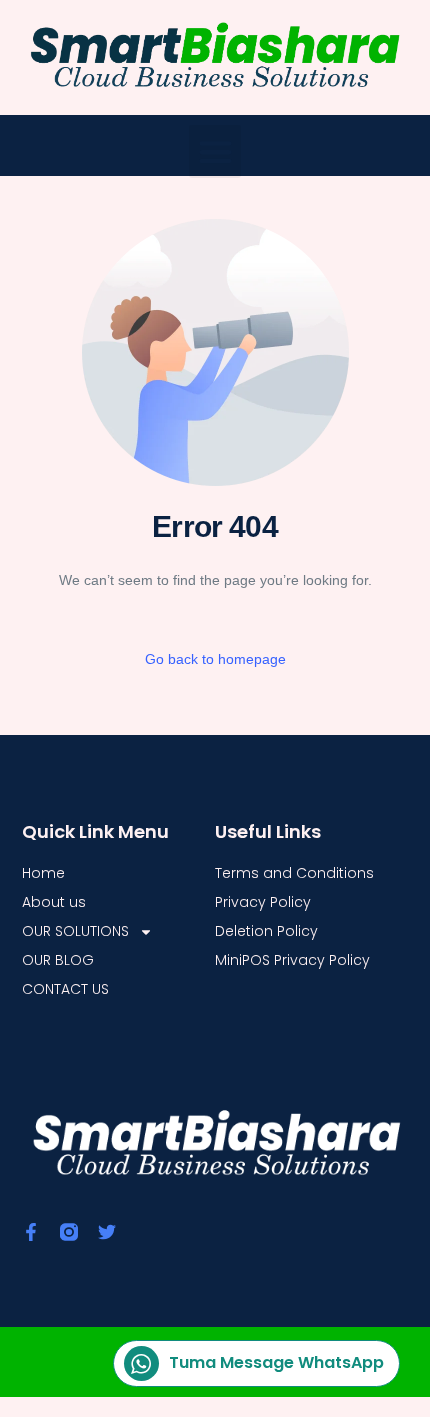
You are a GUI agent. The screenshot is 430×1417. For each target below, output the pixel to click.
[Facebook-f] (31, 1232)
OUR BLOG (58, 960)
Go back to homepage (215, 659)
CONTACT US (65, 989)
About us (54, 902)
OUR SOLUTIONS (75, 931)
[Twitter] (107, 1232)
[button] (215, 151)
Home (43, 873)
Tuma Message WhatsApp (276, 1362)
